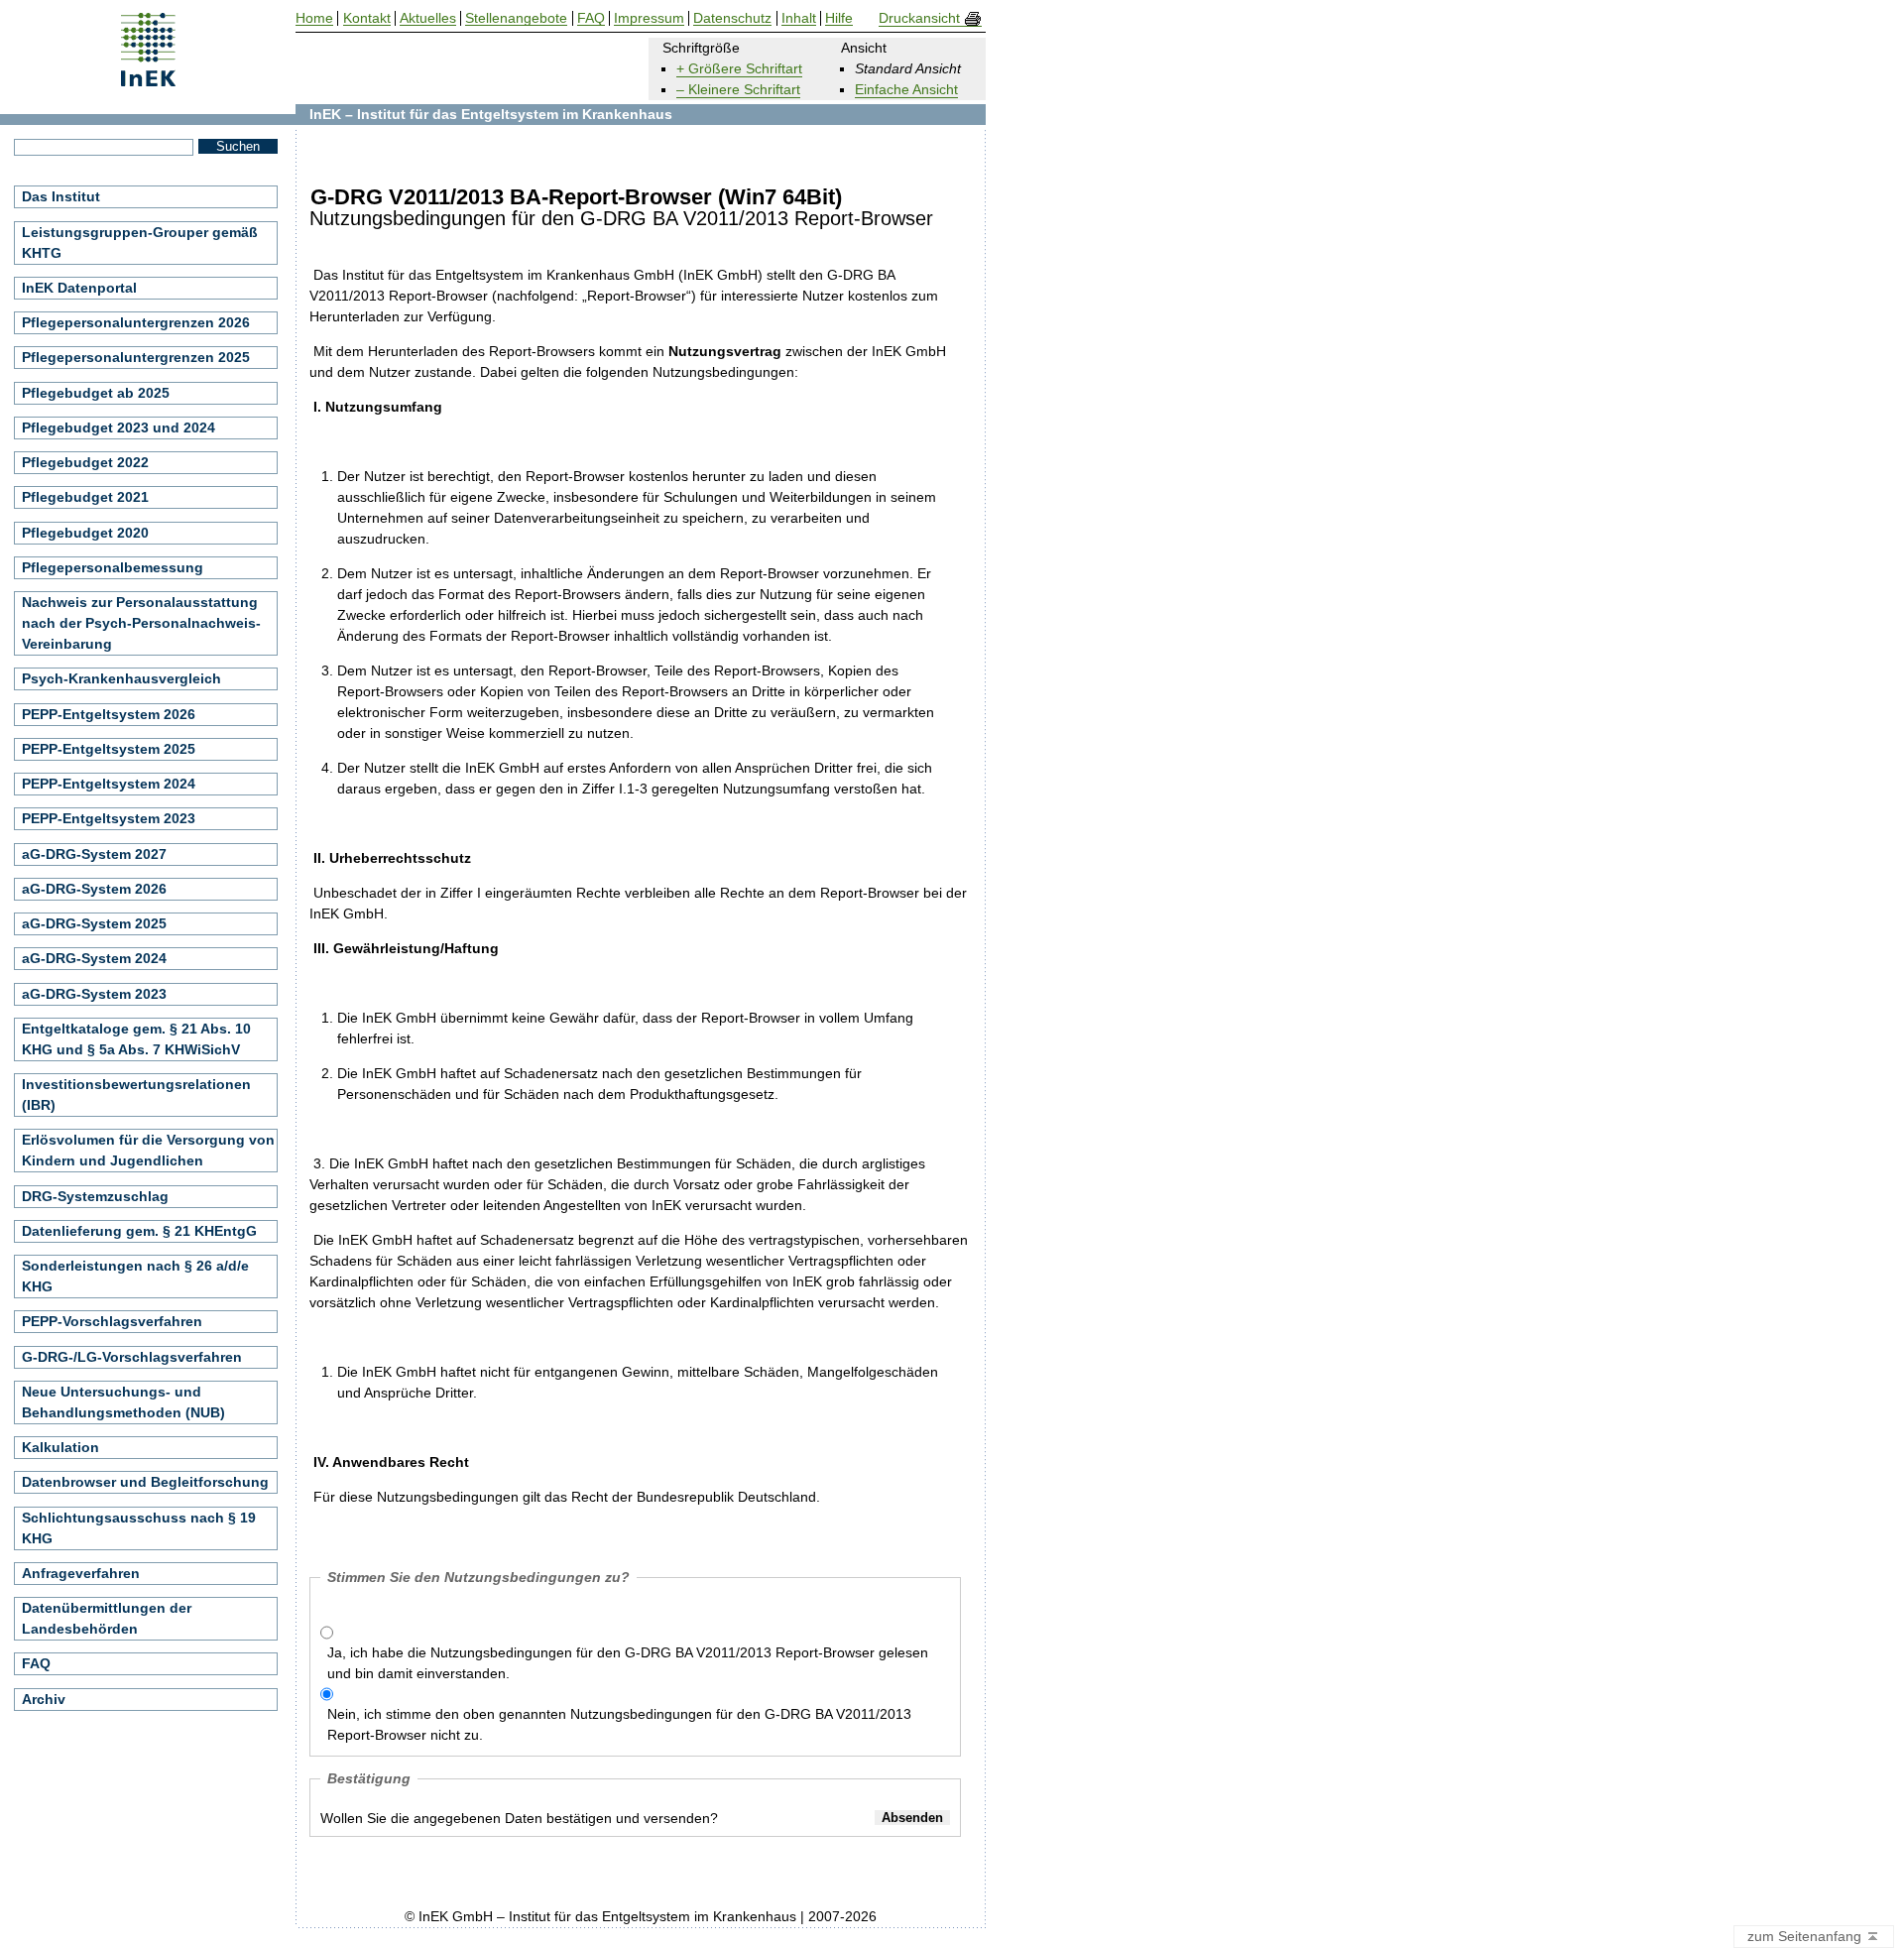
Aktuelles (428, 18)
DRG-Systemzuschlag (95, 1196)
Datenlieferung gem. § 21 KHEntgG (139, 1231)
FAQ (36, 1663)
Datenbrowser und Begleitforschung (145, 1482)
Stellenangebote (516, 18)
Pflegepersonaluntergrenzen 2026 (136, 322)
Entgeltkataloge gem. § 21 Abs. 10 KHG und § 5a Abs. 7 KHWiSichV (136, 1039)
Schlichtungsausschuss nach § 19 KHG (139, 1528)
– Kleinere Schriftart (738, 89)
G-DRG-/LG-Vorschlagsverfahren (132, 1357)
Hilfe (839, 18)
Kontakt (367, 18)
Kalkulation (60, 1447)
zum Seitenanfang (1806, 1936)
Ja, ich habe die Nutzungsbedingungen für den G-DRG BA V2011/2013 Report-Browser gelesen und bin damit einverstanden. (628, 1663)
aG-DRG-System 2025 (94, 923)
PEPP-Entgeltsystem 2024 (109, 784)
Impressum (649, 18)
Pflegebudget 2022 (85, 462)
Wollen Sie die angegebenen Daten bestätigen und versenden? (519, 1818)
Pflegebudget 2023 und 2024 (119, 427)
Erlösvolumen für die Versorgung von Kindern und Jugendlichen (148, 1150)
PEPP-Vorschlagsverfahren (112, 1321)
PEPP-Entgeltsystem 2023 (109, 818)
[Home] (148, 80)
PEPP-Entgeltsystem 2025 (109, 749)
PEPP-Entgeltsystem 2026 (109, 714)
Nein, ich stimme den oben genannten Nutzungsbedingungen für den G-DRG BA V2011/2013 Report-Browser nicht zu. (619, 1724)
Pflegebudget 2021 (85, 497)
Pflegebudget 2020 (85, 533)
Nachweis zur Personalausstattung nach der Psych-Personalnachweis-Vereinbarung (141, 623)
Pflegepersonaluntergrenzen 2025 (136, 357)
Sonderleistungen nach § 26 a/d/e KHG (135, 1276)
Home (314, 18)
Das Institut (61, 196)
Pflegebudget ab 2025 (96, 393)
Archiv (44, 1699)
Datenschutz (732, 18)
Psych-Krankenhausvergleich (121, 678)
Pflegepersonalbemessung (113, 567)
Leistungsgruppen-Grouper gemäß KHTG (140, 243)
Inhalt (799, 18)
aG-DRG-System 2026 (94, 889)
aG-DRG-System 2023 (94, 994)
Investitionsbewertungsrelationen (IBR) (136, 1095)
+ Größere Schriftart (739, 68)
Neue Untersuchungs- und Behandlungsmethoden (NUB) (123, 1402)
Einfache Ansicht (906, 89)
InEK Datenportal (79, 288)
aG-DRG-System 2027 (94, 854)
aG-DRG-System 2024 (94, 958)
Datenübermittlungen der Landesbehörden (107, 1618)
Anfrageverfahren (81, 1573)
